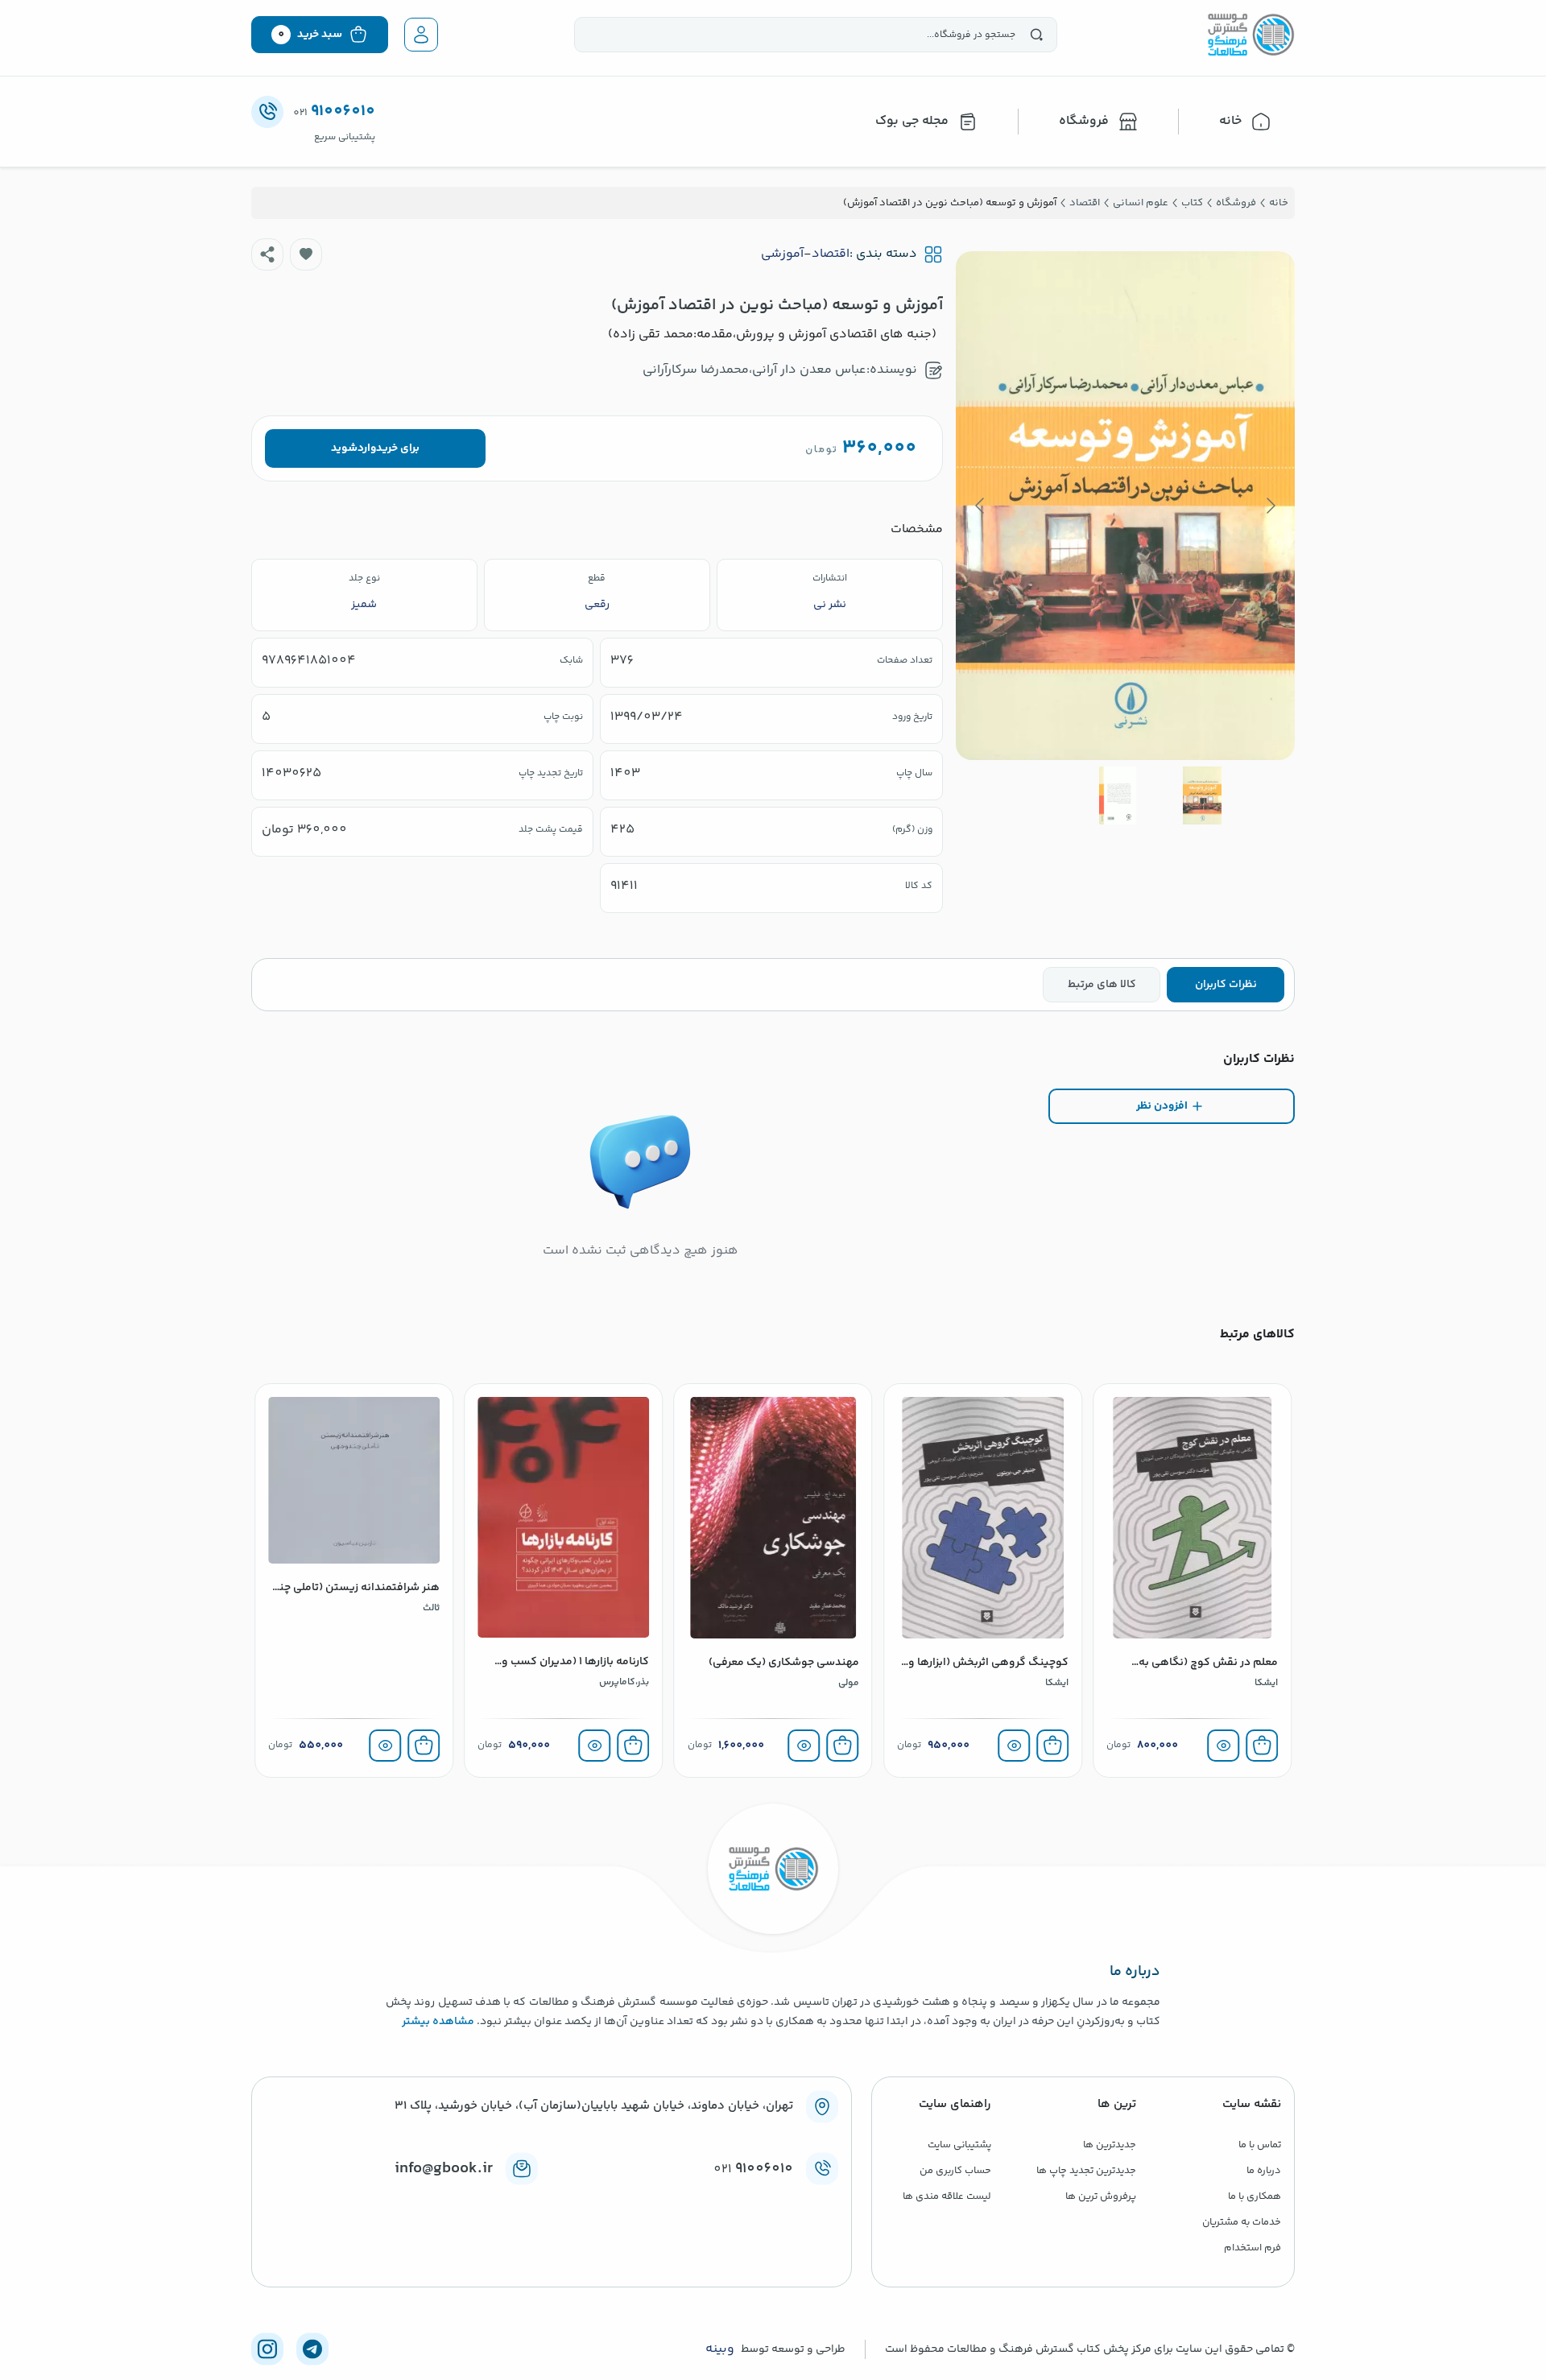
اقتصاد (831, 254)
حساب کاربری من (955, 2171)
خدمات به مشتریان (1242, 2222)
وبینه (720, 2349)
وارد (367, 448)
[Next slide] (981, 506)
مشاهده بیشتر (438, 2022)
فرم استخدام (1253, 2248)
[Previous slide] (1270, 506)
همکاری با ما (1255, 2196)
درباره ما (1264, 2171)
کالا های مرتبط (1102, 985)
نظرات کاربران (1226, 985)
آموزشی (782, 254)
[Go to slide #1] (1202, 795)
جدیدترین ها (1110, 2145)
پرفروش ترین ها (1101, 2196)
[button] (306, 254)
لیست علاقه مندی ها (947, 2196)
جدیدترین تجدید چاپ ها (1086, 2171)
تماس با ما (1260, 2145)
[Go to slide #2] (1118, 795)
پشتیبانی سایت (959, 2145)
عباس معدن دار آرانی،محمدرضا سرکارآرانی (754, 370)
